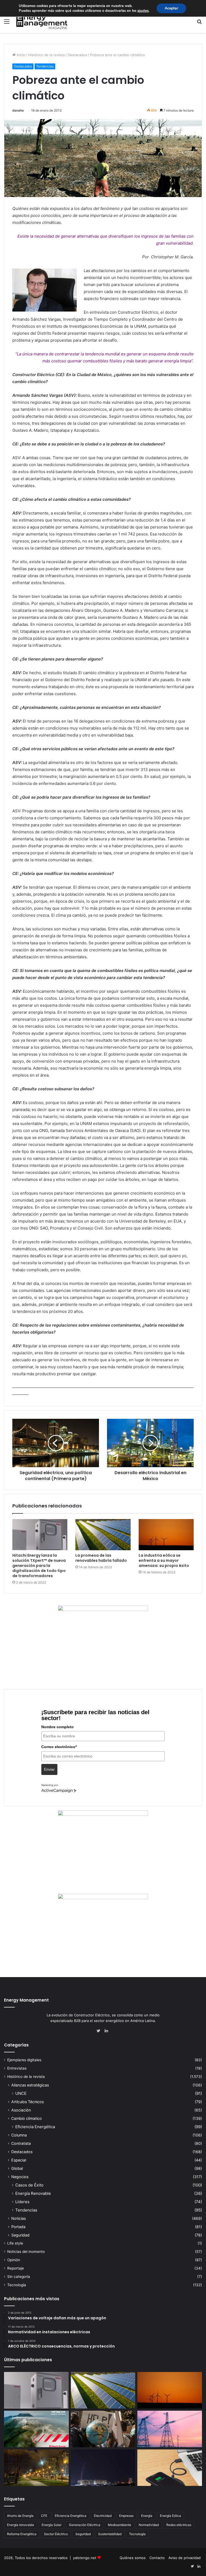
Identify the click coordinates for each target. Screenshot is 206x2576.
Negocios (20, 2177)
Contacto (157, 2558)
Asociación (21, 2110)
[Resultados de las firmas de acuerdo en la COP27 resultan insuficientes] (103, 2429)
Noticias (19, 2218)
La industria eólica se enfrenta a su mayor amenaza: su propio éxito (164, 1560)
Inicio (20, 55)
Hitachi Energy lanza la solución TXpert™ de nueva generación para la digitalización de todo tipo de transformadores (39, 1566)
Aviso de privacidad (185, 2558)
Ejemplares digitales (24, 2060)
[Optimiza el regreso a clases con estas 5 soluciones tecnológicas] (170, 2468)
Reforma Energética (22, 2534)
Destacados (77, 55)
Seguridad (20, 2235)
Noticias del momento (26, 2252)
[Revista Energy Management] (42, 21)
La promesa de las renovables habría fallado (101, 1558)
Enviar (49, 1769)
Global (17, 2168)
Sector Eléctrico (56, 2534)
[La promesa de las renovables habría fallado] (103, 1535)
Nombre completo (58, 1727)
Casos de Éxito (29, 2185)
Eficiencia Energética (35, 2127)
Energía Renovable (33, 2193)
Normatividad (149, 2525)
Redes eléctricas (179, 2525)
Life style (15, 2243)
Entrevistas (17, 2068)
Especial (19, 2160)
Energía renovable (21, 2525)
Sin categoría (19, 2277)
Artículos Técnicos (27, 2102)
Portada (18, 2227)
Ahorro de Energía (20, 2516)
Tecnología (17, 2285)
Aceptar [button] (171, 8)
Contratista (21, 2143)
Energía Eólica (170, 2516)
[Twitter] (100, 2031)
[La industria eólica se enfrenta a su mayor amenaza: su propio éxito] (166, 1535)
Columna (19, 2135)
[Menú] (7, 23)
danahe (18, 110)
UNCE (21, 2093)
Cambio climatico (27, 2118)
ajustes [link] (143, 11)
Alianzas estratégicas (30, 2085)
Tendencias (45, 66)
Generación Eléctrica (85, 2525)
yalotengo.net (85, 2558)
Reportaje (16, 2268)
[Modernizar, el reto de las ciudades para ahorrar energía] (36, 2468)
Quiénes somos (133, 2558)
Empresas (126, 2516)
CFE (44, 2516)
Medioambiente (119, 2525)
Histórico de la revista (46, 55)
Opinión (14, 2260)
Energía (147, 2516)
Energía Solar (51, 2525)
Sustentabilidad (110, 2534)
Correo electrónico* (59, 1747)
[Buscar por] (199, 23)
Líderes (22, 2202)
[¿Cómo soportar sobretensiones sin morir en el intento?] (103, 2468)
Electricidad (103, 2516)
